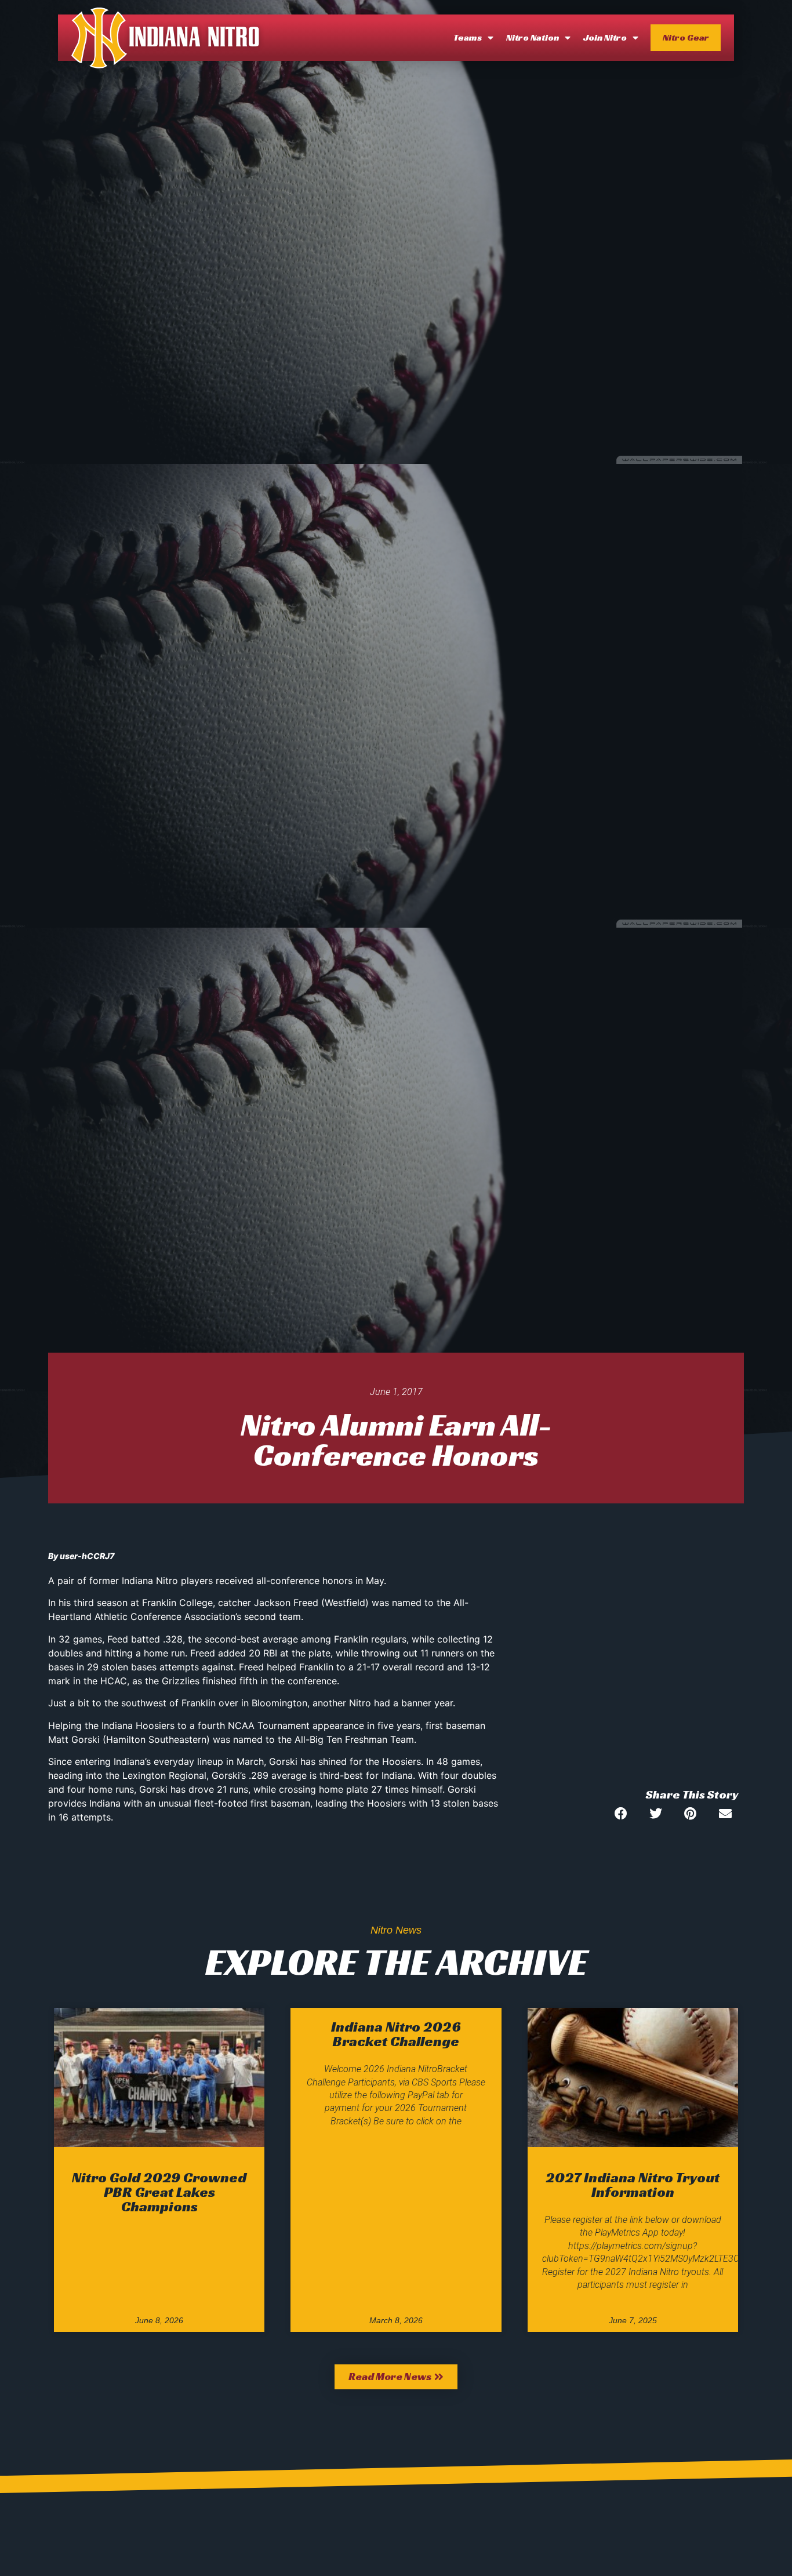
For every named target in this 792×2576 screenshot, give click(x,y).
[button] (621, 1813)
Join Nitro (605, 37)
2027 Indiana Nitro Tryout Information (633, 2185)
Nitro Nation (533, 37)
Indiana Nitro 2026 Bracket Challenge (396, 2034)
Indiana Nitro (195, 38)
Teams (468, 37)
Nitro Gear (686, 37)
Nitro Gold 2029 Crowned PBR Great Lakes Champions (159, 2192)
